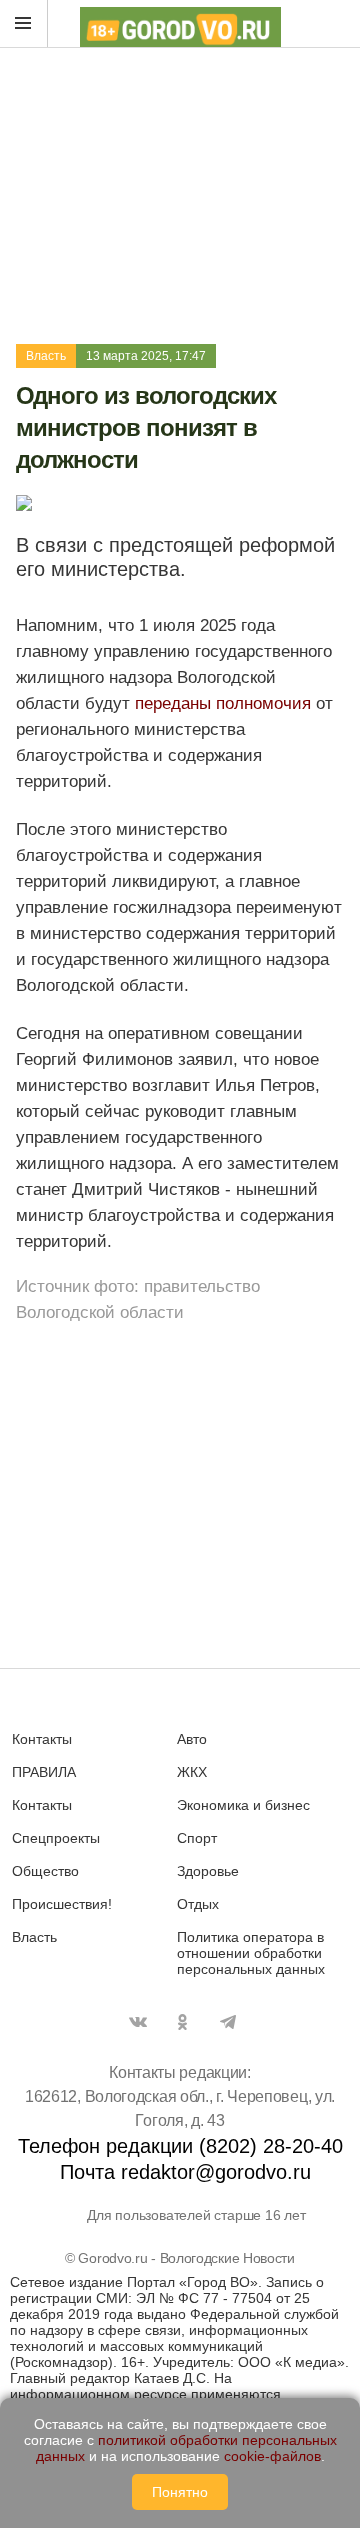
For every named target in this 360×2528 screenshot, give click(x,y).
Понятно (180, 2492)
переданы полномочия (223, 703)
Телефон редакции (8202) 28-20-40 (180, 2146)
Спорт (197, 1838)
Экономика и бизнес (243, 1805)
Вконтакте (138, 2022)
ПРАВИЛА (44, 1772)
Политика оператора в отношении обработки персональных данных (251, 1953)
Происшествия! (62, 1904)
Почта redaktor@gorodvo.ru (185, 2172)
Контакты (42, 1739)
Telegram (228, 2022)
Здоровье (208, 1871)
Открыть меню (24, 24)
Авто (192, 1739)
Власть (46, 356)
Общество (45, 1871)
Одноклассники (183, 2022)
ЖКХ (192, 1772)
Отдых (198, 1904)
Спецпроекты (56, 1838)
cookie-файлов (272, 2456)
